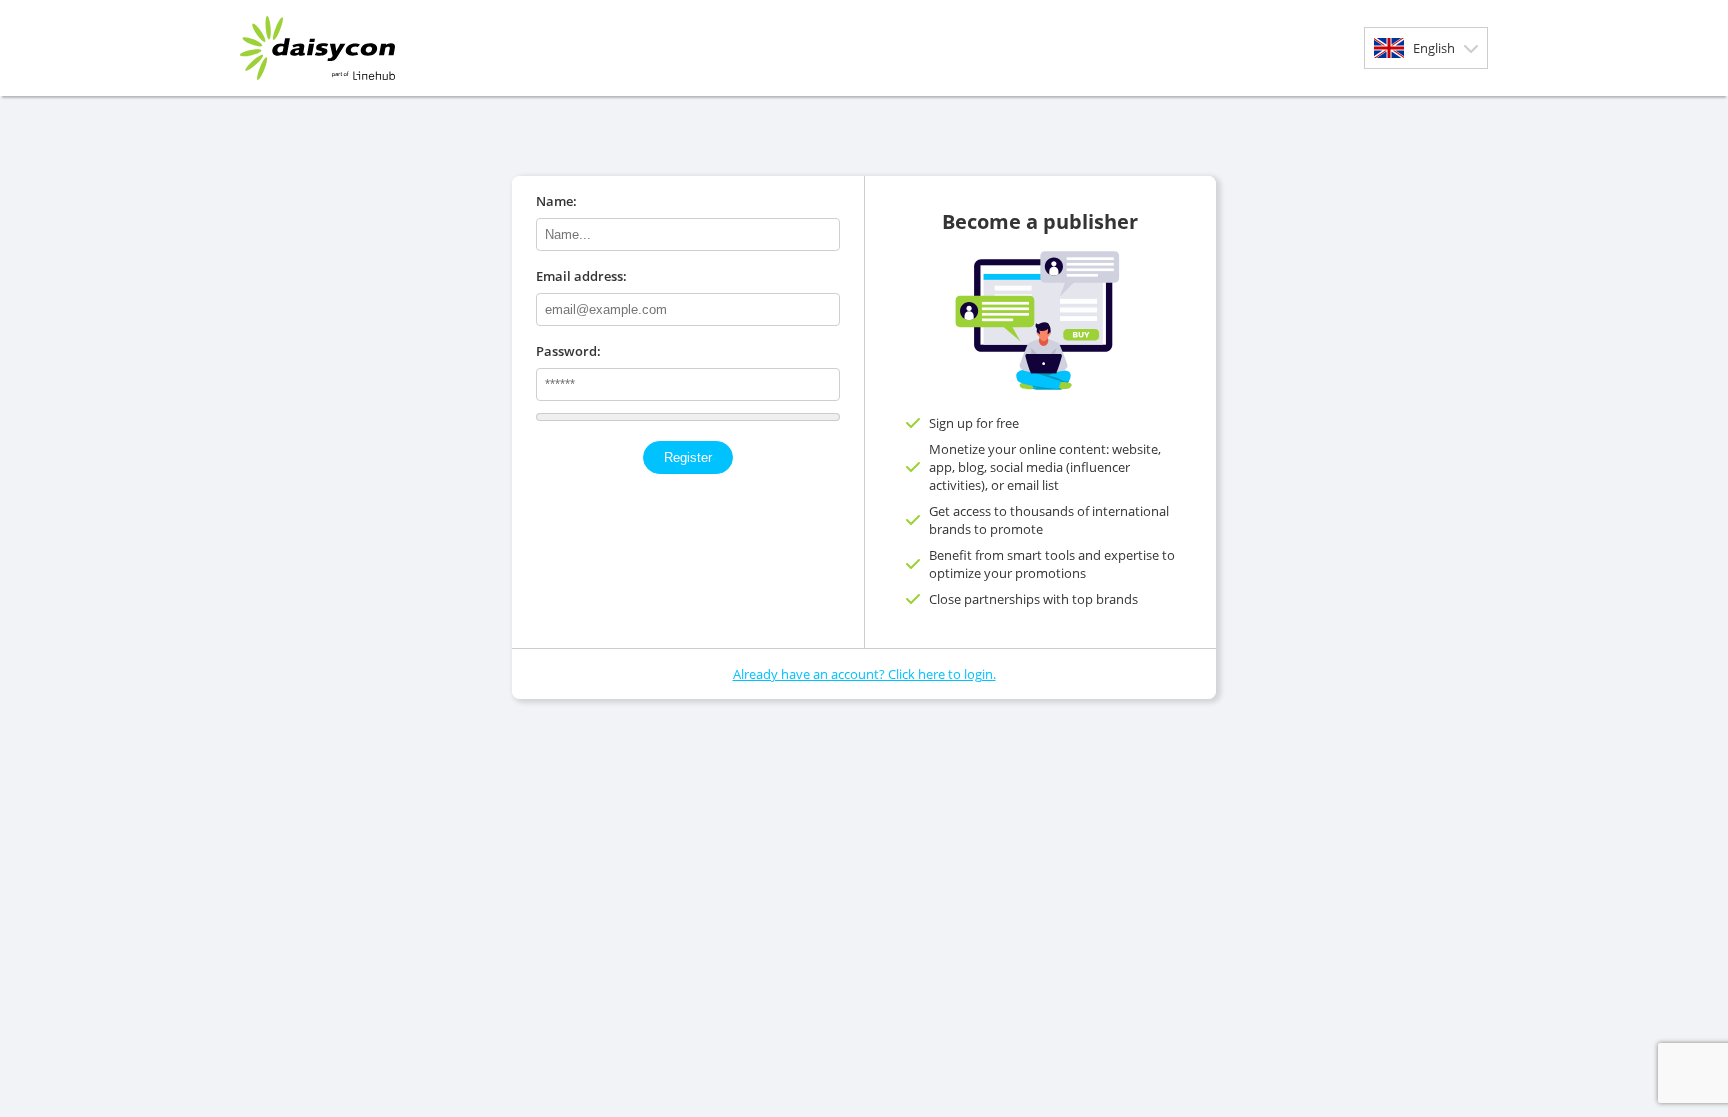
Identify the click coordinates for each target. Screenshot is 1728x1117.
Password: (568, 351)
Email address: (581, 276)
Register (688, 457)
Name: (556, 201)
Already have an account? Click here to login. (864, 674)
